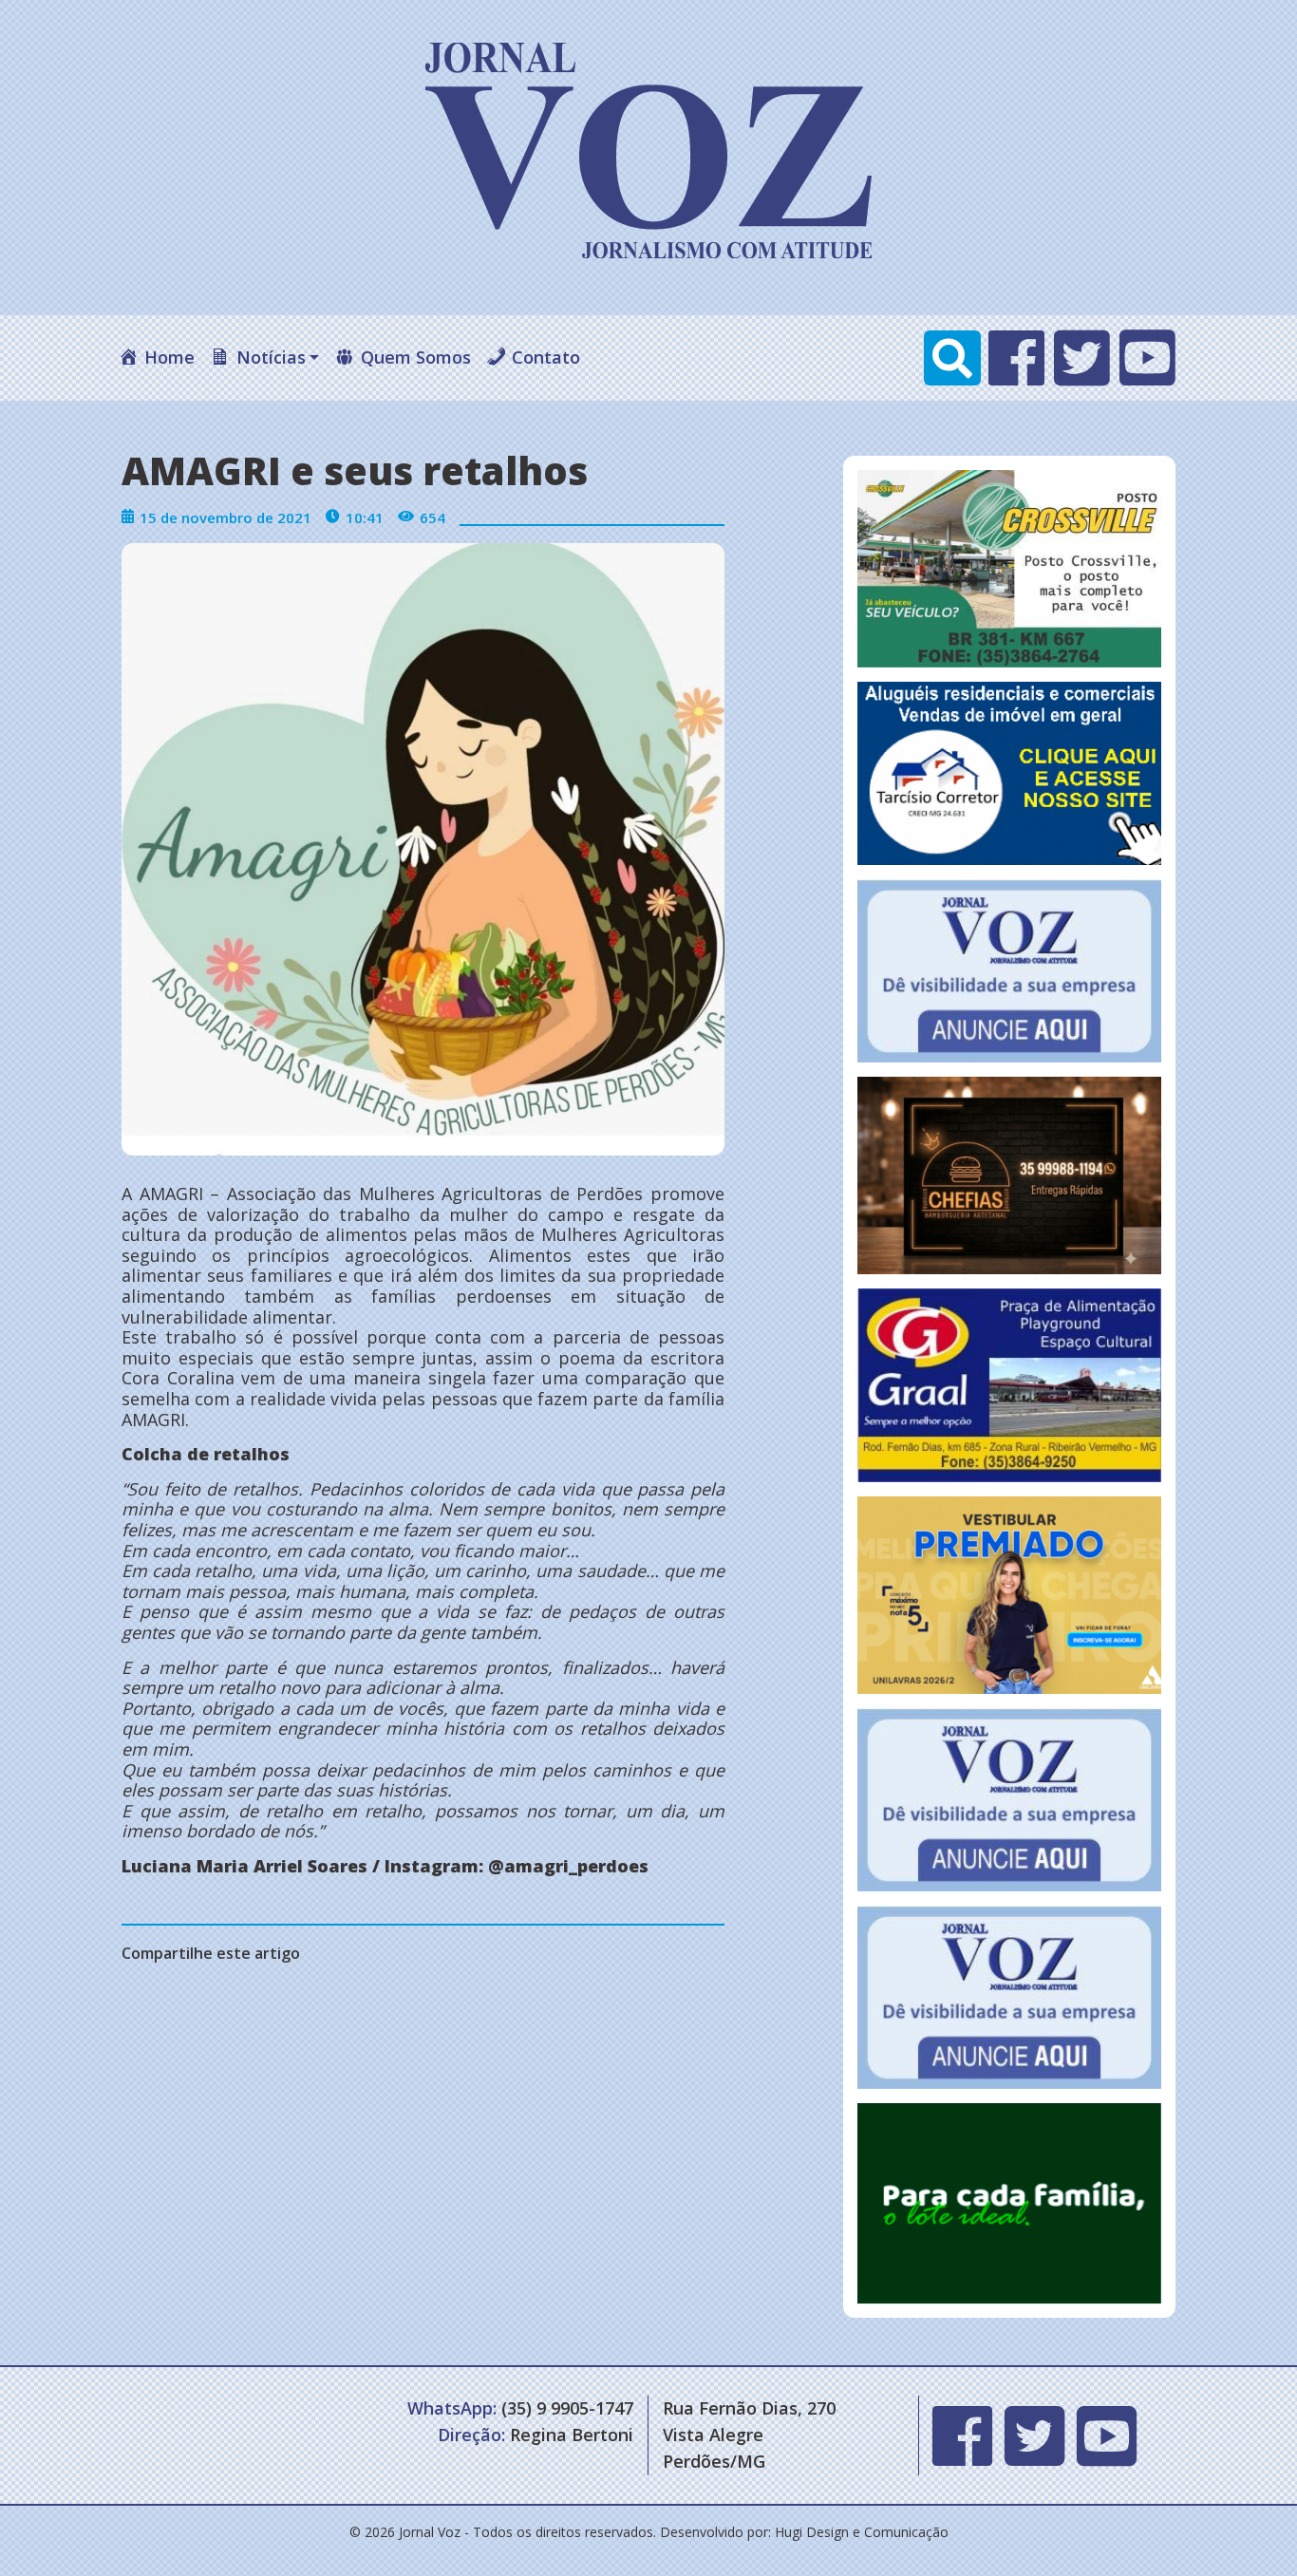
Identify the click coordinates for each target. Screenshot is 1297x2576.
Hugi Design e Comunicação (862, 2532)
